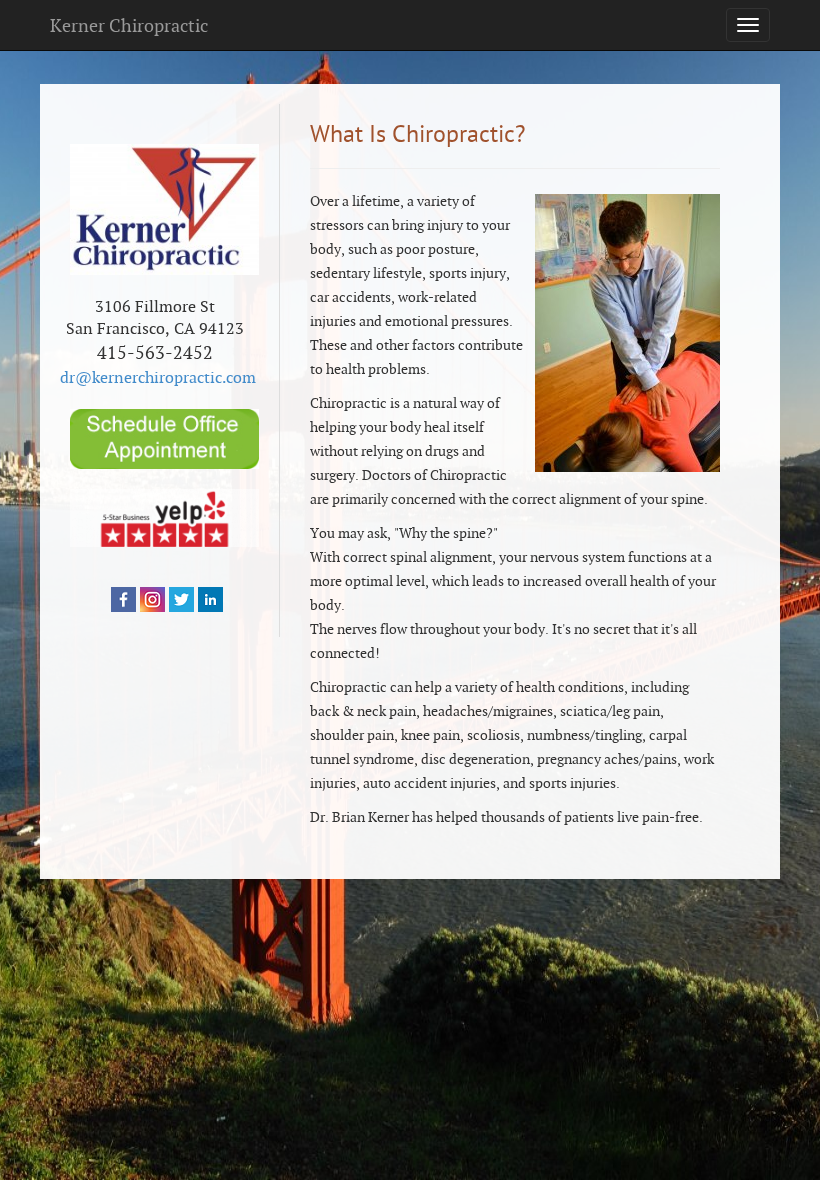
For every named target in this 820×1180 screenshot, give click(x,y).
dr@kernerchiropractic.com (158, 377)
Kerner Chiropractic (129, 25)
